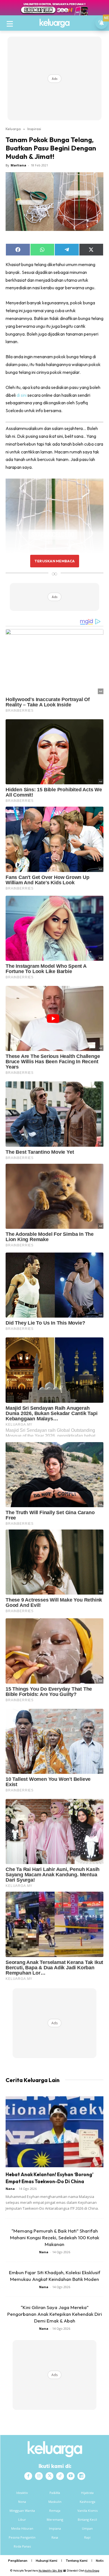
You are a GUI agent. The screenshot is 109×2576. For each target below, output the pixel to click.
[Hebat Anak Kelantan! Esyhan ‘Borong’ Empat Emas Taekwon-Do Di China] (54, 2132)
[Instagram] (39, 2476)
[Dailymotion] (81, 2476)
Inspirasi (34, 129)
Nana (10, 2189)
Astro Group (92, 2571)
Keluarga (13, 129)
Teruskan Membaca (54, 561)
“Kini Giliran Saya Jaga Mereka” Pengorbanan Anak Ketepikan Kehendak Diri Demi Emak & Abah (55, 2314)
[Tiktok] (60, 2476)
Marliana (18, 165)
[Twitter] (49, 2476)
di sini (22, 395)
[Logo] (54, 23)
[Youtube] (71, 2476)
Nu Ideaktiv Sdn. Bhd (50, 2571)
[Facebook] (28, 2476)
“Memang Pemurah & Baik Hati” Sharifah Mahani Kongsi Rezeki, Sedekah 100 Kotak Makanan (55, 2237)
